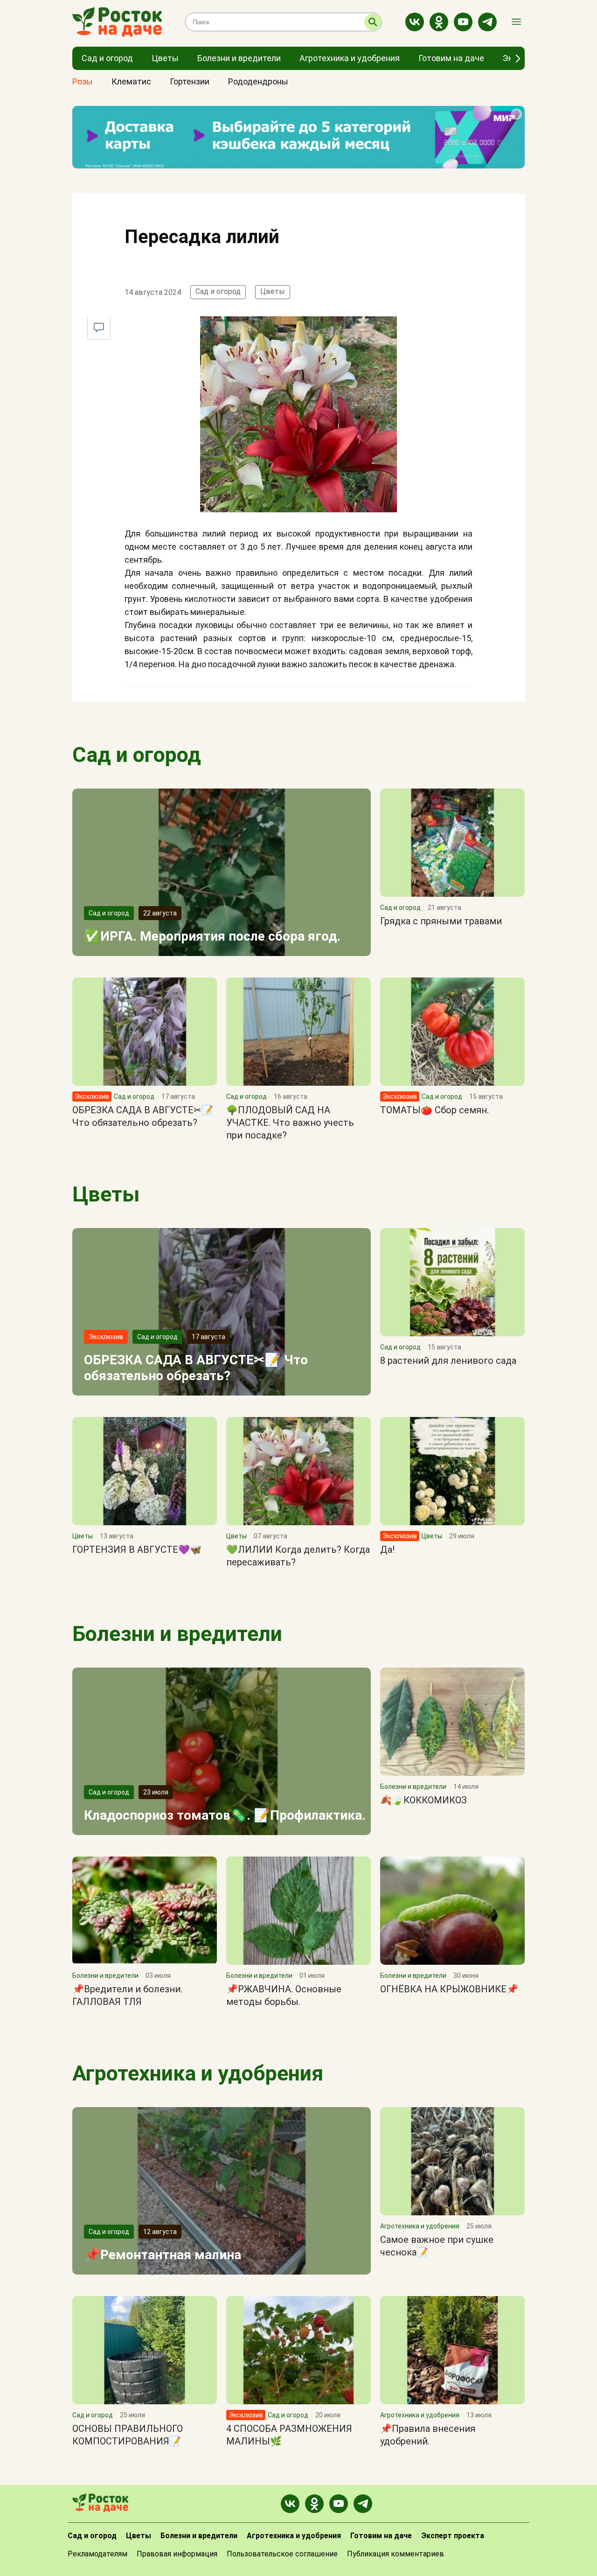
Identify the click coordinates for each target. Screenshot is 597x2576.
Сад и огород (218, 291)
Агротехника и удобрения (198, 2073)
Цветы (273, 291)
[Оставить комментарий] (99, 328)
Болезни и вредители (177, 1634)
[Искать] (373, 22)
